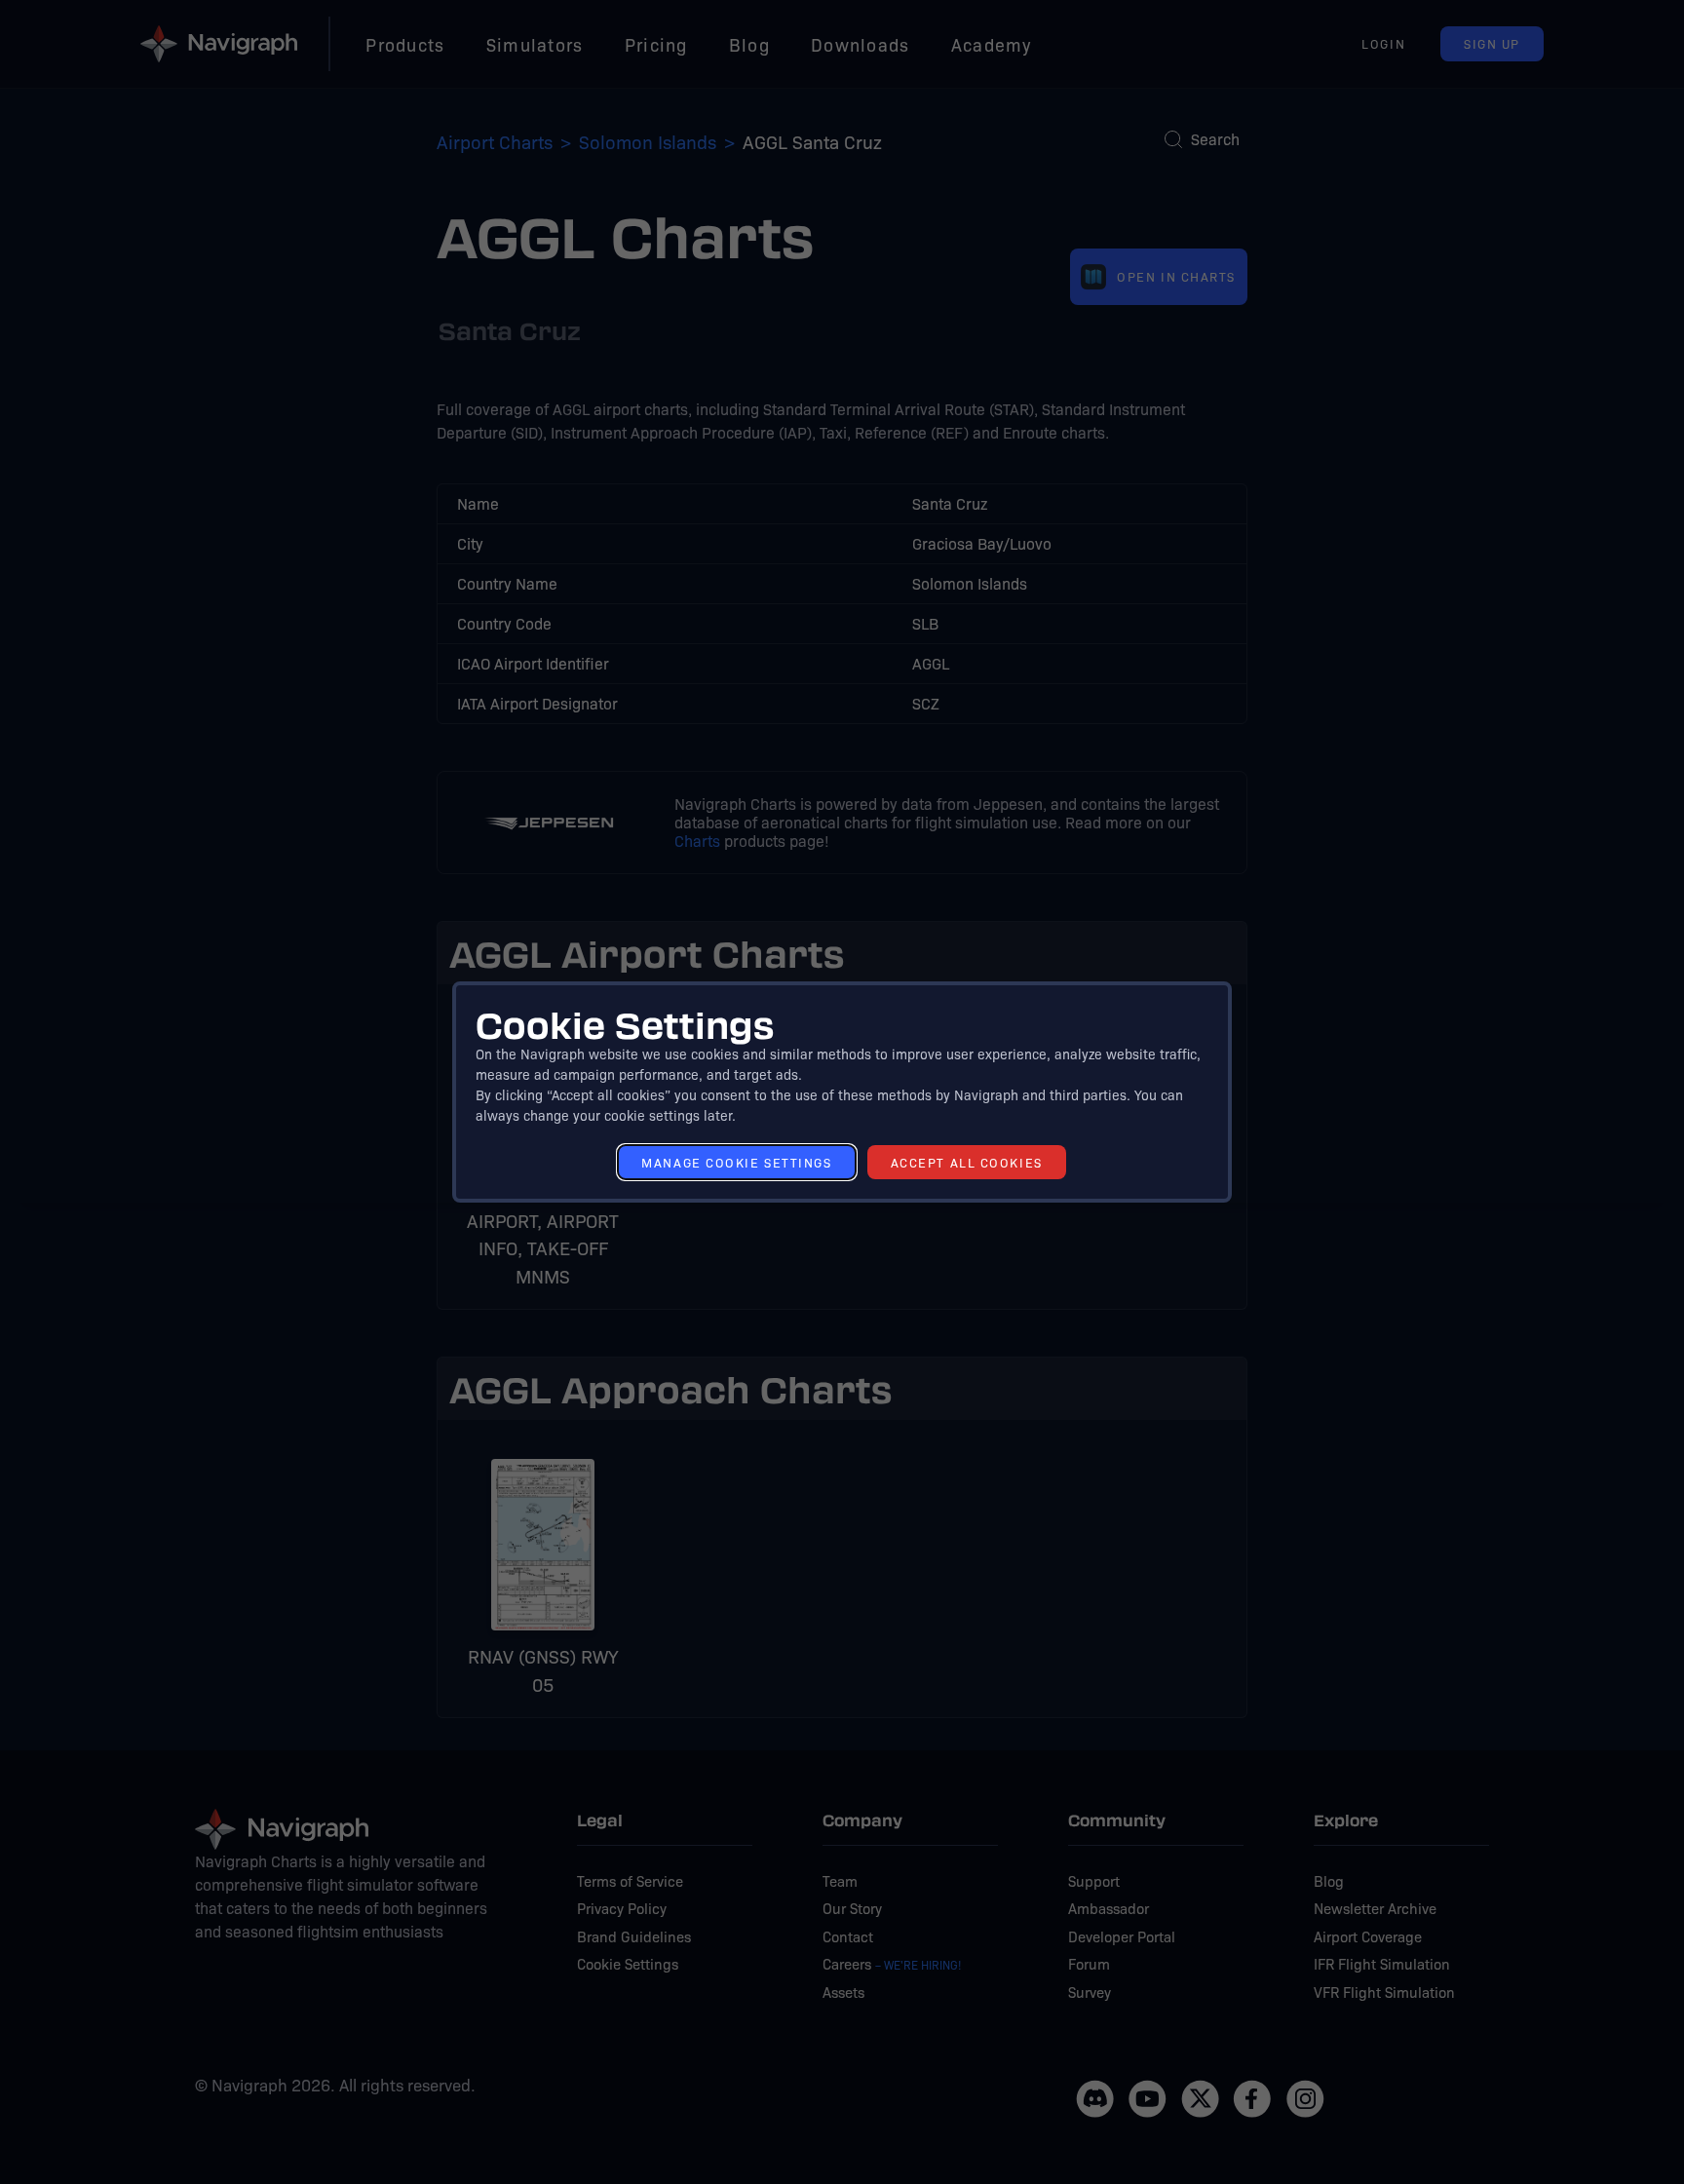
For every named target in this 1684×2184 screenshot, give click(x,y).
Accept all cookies (967, 1162)
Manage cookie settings (736, 1162)
